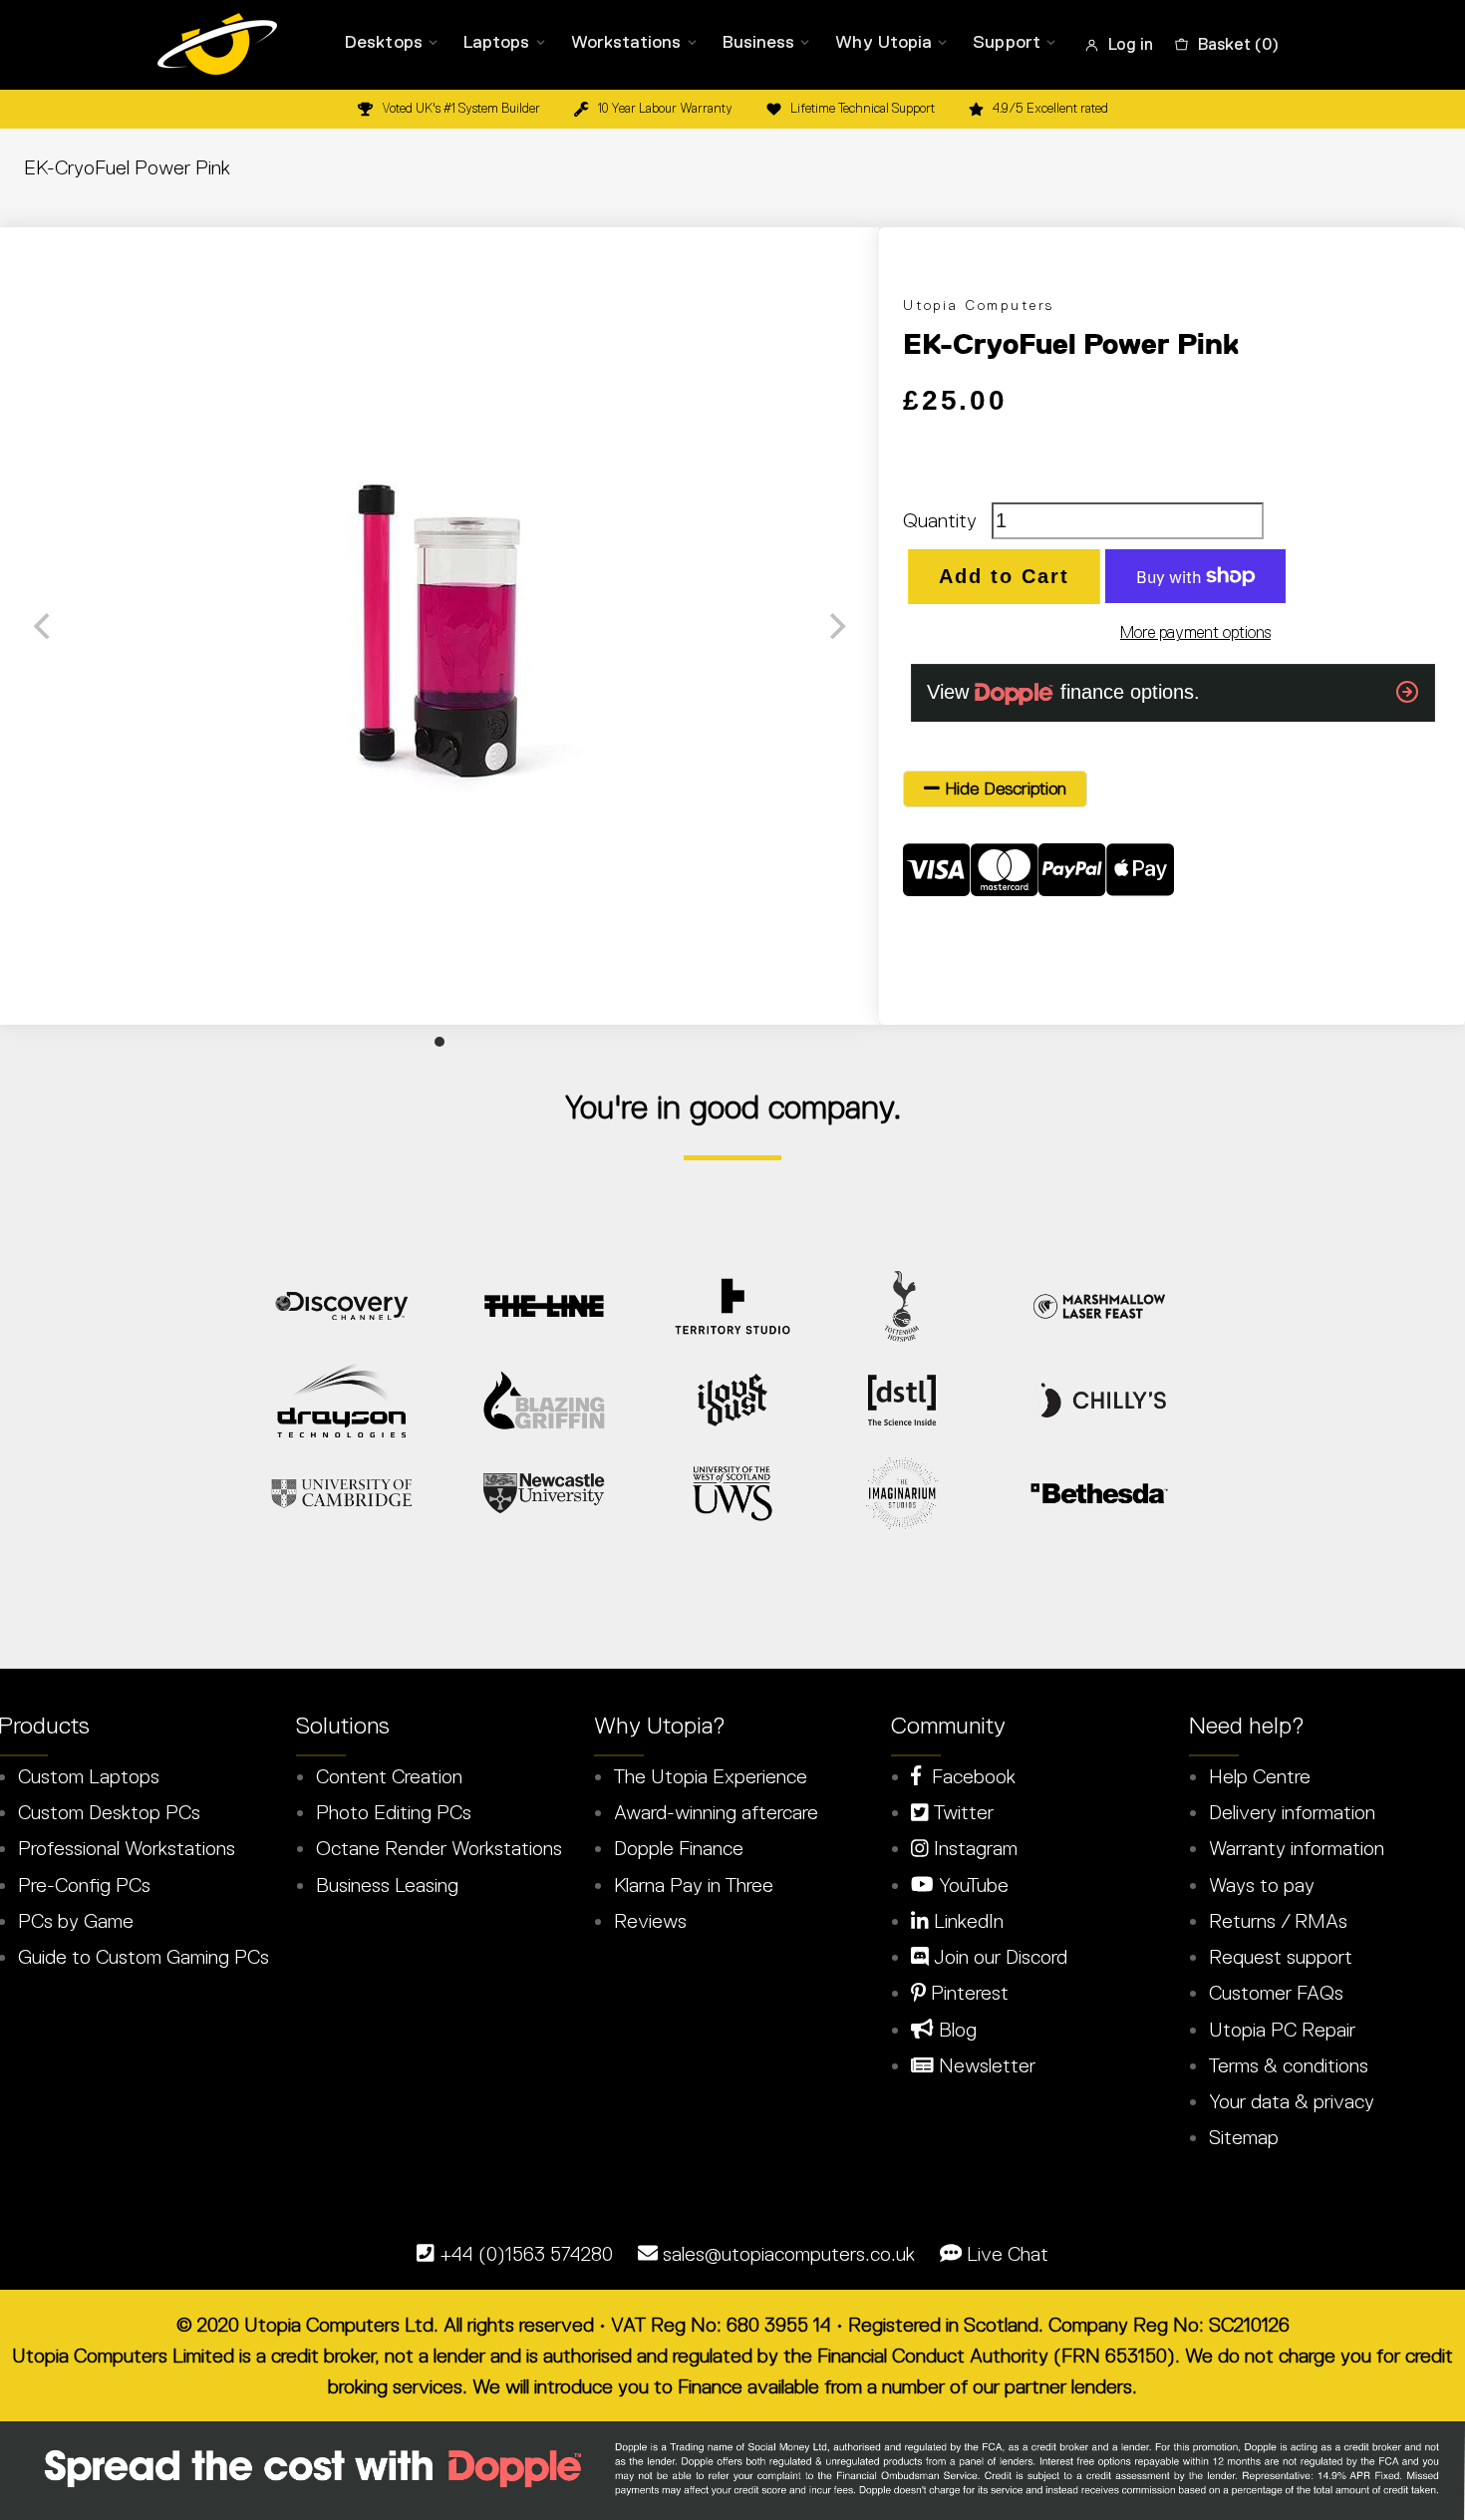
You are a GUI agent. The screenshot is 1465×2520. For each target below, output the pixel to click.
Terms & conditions (1289, 2065)
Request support (1281, 1957)
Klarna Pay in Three (694, 1885)
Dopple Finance (679, 1848)
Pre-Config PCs (84, 1885)
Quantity (940, 520)
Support (1007, 42)
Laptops (497, 42)
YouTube (971, 1885)
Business (759, 42)
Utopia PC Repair (1282, 2030)
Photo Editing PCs (394, 1812)
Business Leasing (387, 1885)
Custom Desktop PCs (109, 1812)
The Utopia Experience (711, 1776)
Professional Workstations (127, 1848)
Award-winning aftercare (716, 1812)
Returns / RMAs (1278, 1921)
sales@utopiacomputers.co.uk (789, 2254)
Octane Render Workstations (439, 1848)
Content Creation (389, 1776)
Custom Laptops (89, 1776)
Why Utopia (883, 42)
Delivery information (1292, 1812)
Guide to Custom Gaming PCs (144, 1957)
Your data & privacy (1292, 2101)
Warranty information (1297, 1848)
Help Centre (1260, 1776)
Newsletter (985, 2065)
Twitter (961, 1812)
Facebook (968, 1776)
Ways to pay (1262, 1885)
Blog (955, 2030)
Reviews (650, 1921)
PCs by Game (76, 1921)
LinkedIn (966, 1921)
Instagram (973, 1848)
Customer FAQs (1276, 1993)
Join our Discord (998, 1957)
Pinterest (967, 1993)
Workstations (626, 42)
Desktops (384, 42)
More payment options (1195, 632)
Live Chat (1008, 2254)
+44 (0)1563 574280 (526, 2254)
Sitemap (1244, 2137)
